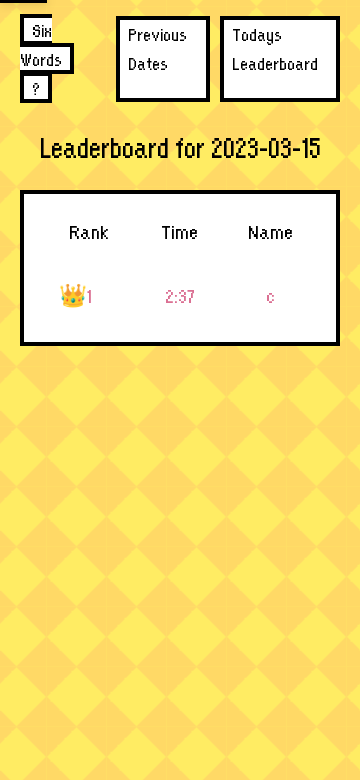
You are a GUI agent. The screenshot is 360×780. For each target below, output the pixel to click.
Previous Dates (157, 48)
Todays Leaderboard (275, 48)
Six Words (41, 44)
